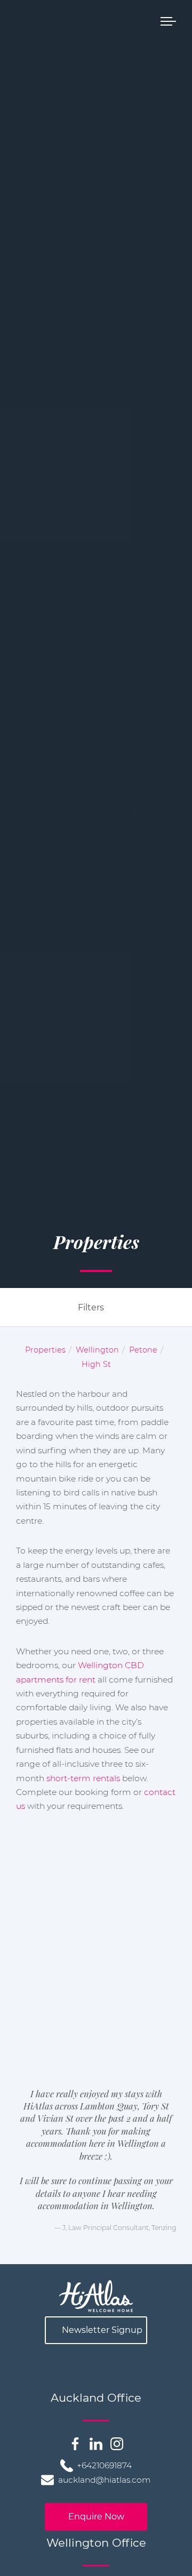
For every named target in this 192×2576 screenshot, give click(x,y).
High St (96, 1364)
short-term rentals (83, 1778)
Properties (45, 1350)
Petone (143, 1350)
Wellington (97, 1350)
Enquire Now (96, 2517)
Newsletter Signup (102, 2330)
